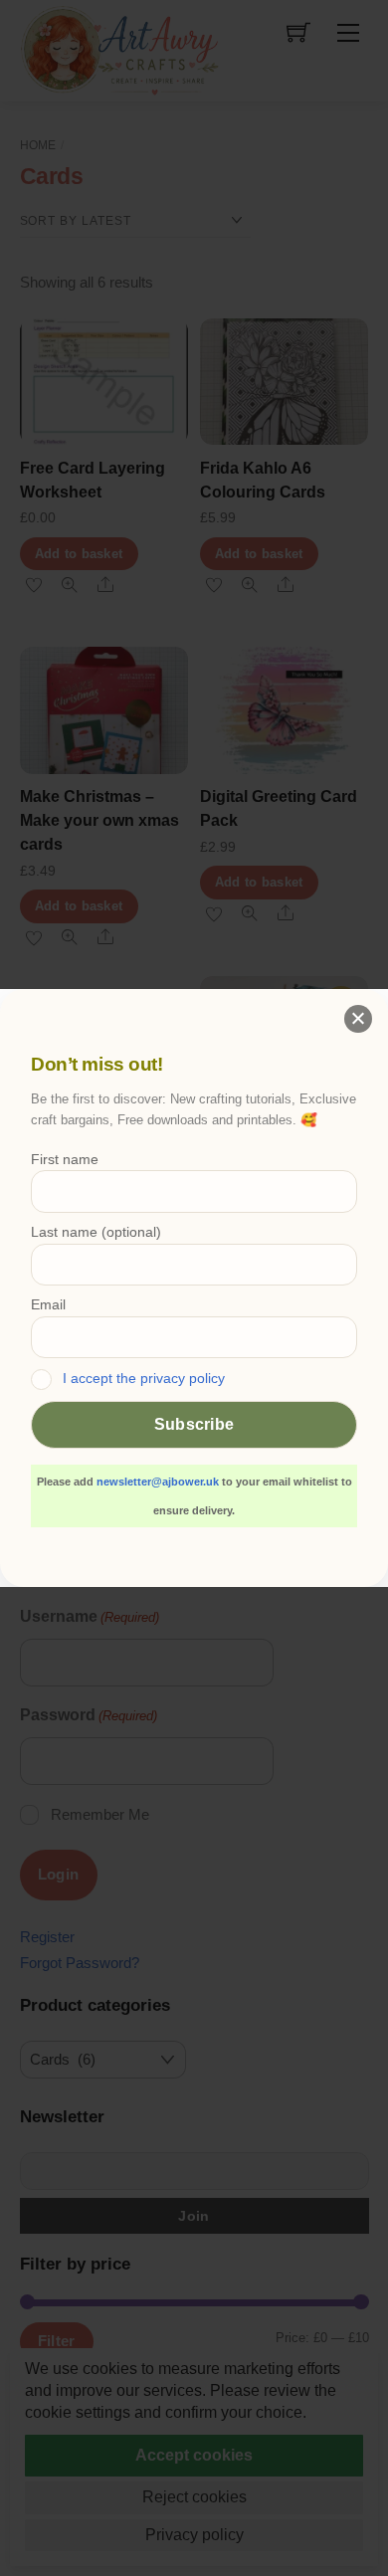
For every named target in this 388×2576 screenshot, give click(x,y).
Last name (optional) (96, 1232)
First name (65, 1159)
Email (48, 1304)
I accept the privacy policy (144, 1378)
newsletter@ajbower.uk (158, 1482)
